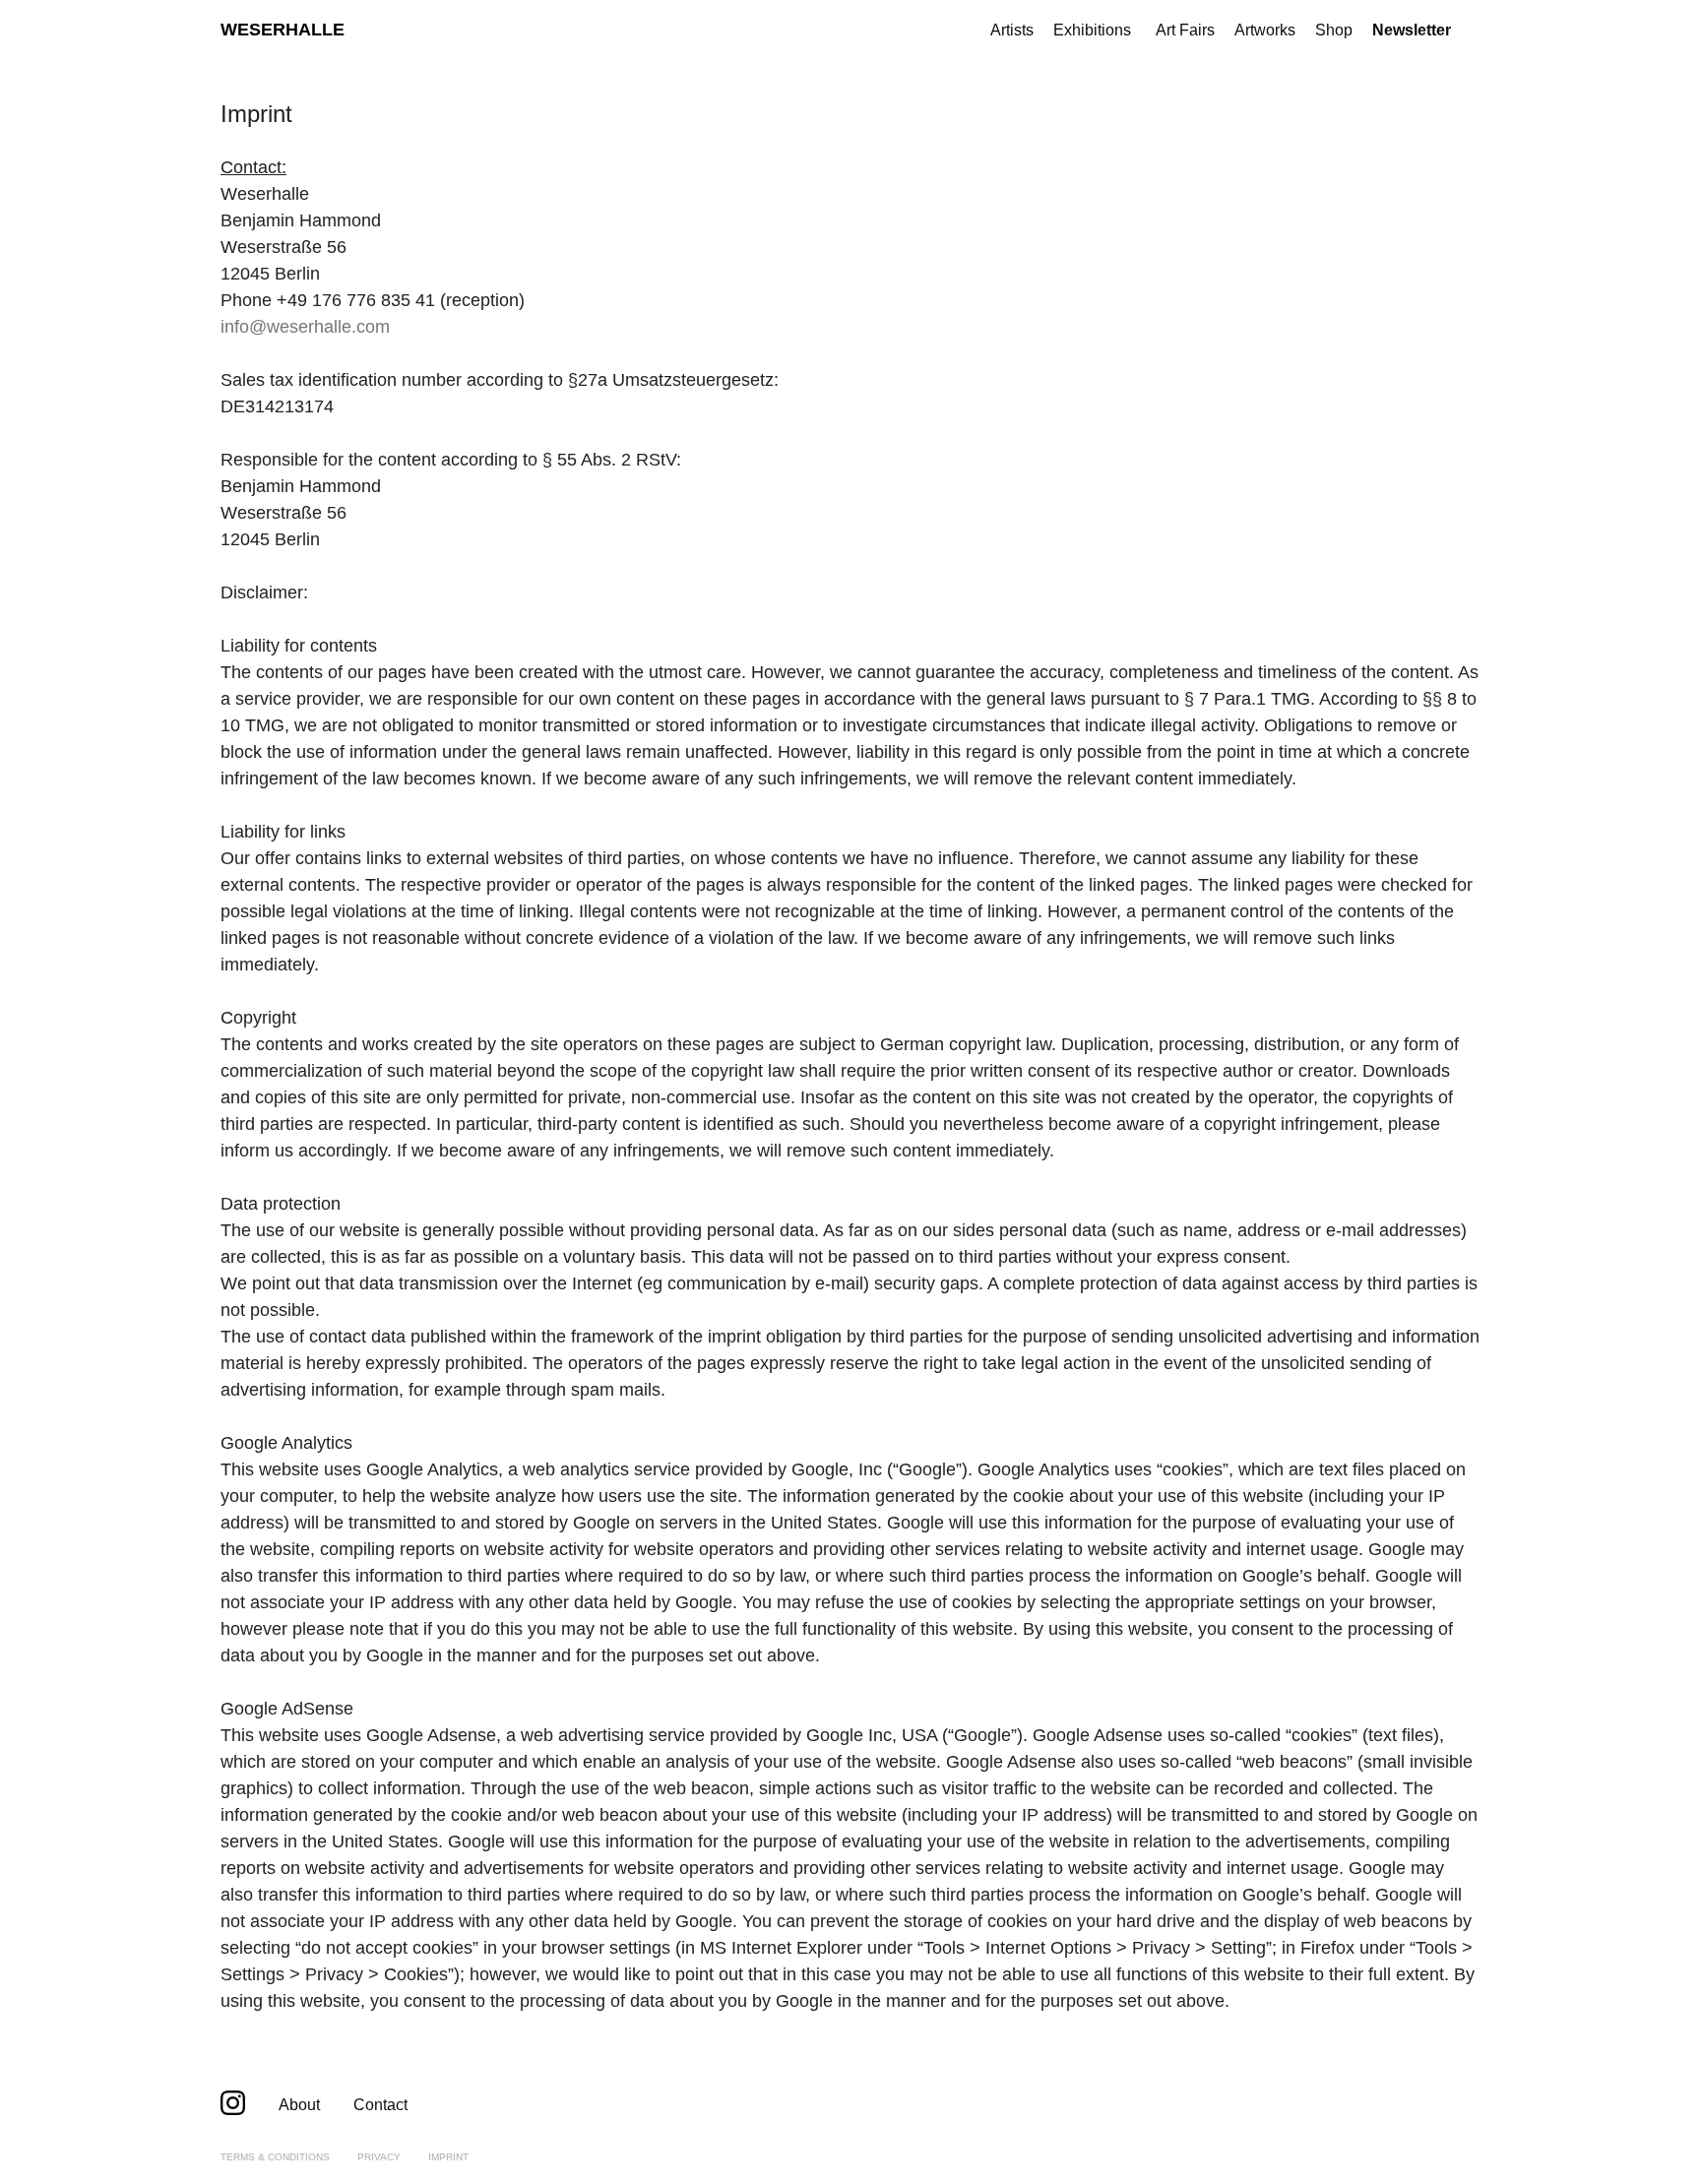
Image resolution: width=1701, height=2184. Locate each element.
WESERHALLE (283, 30)
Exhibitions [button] (1092, 30)
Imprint (448, 2157)
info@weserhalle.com (305, 327)
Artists (1012, 30)
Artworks (1265, 30)
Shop (1334, 30)
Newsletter (1412, 30)
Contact (380, 2105)
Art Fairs (1185, 30)
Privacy (379, 2157)
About (299, 2105)
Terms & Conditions (275, 2157)
